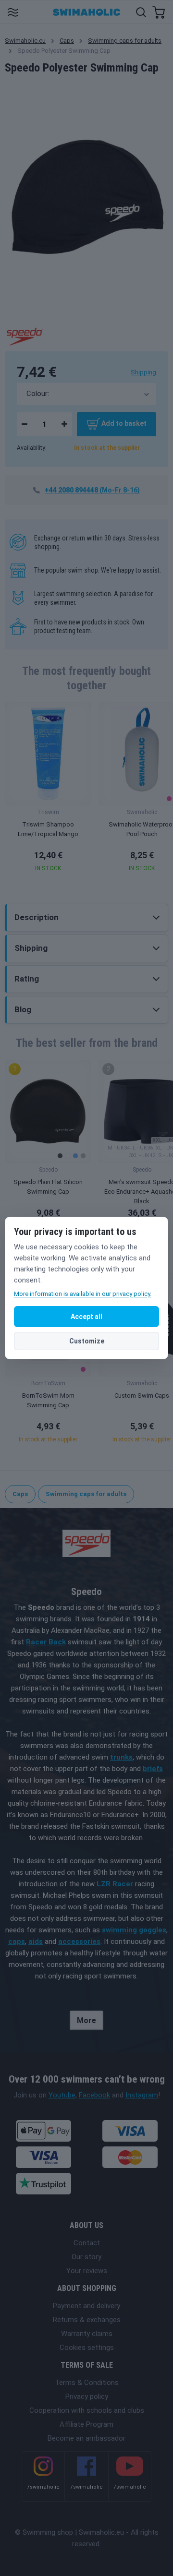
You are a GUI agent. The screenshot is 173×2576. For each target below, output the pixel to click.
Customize (87, 1341)
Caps (67, 41)
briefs (153, 1769)
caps (17, 1941)
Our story (86, 2257)
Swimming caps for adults (125, 41)
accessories (79, 1941)
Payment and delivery (86, 2306)
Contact (87, 2243)
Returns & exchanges (87, 2320)
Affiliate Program (86, 2424)
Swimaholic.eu (25, 41)
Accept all (86, 1317)
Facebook (94, 2095)
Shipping (143, 372)
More (86, 2020)
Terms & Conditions (87, 2383)
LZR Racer (115, 1884)
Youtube (62, 2095)
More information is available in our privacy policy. (83, 1294)
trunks (121, 1757)
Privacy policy (87, 2396)
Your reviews (87, 2271)
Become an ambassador (86, 2438)
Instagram (142, 2095)
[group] (48, 790)
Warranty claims (87, 2334)
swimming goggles (134, 1930)
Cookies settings (87, 2348)
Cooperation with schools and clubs (87, 2410)
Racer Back (46, 1642)
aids (36, 1941)
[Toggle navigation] (13, 12)
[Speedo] (24, 335)
